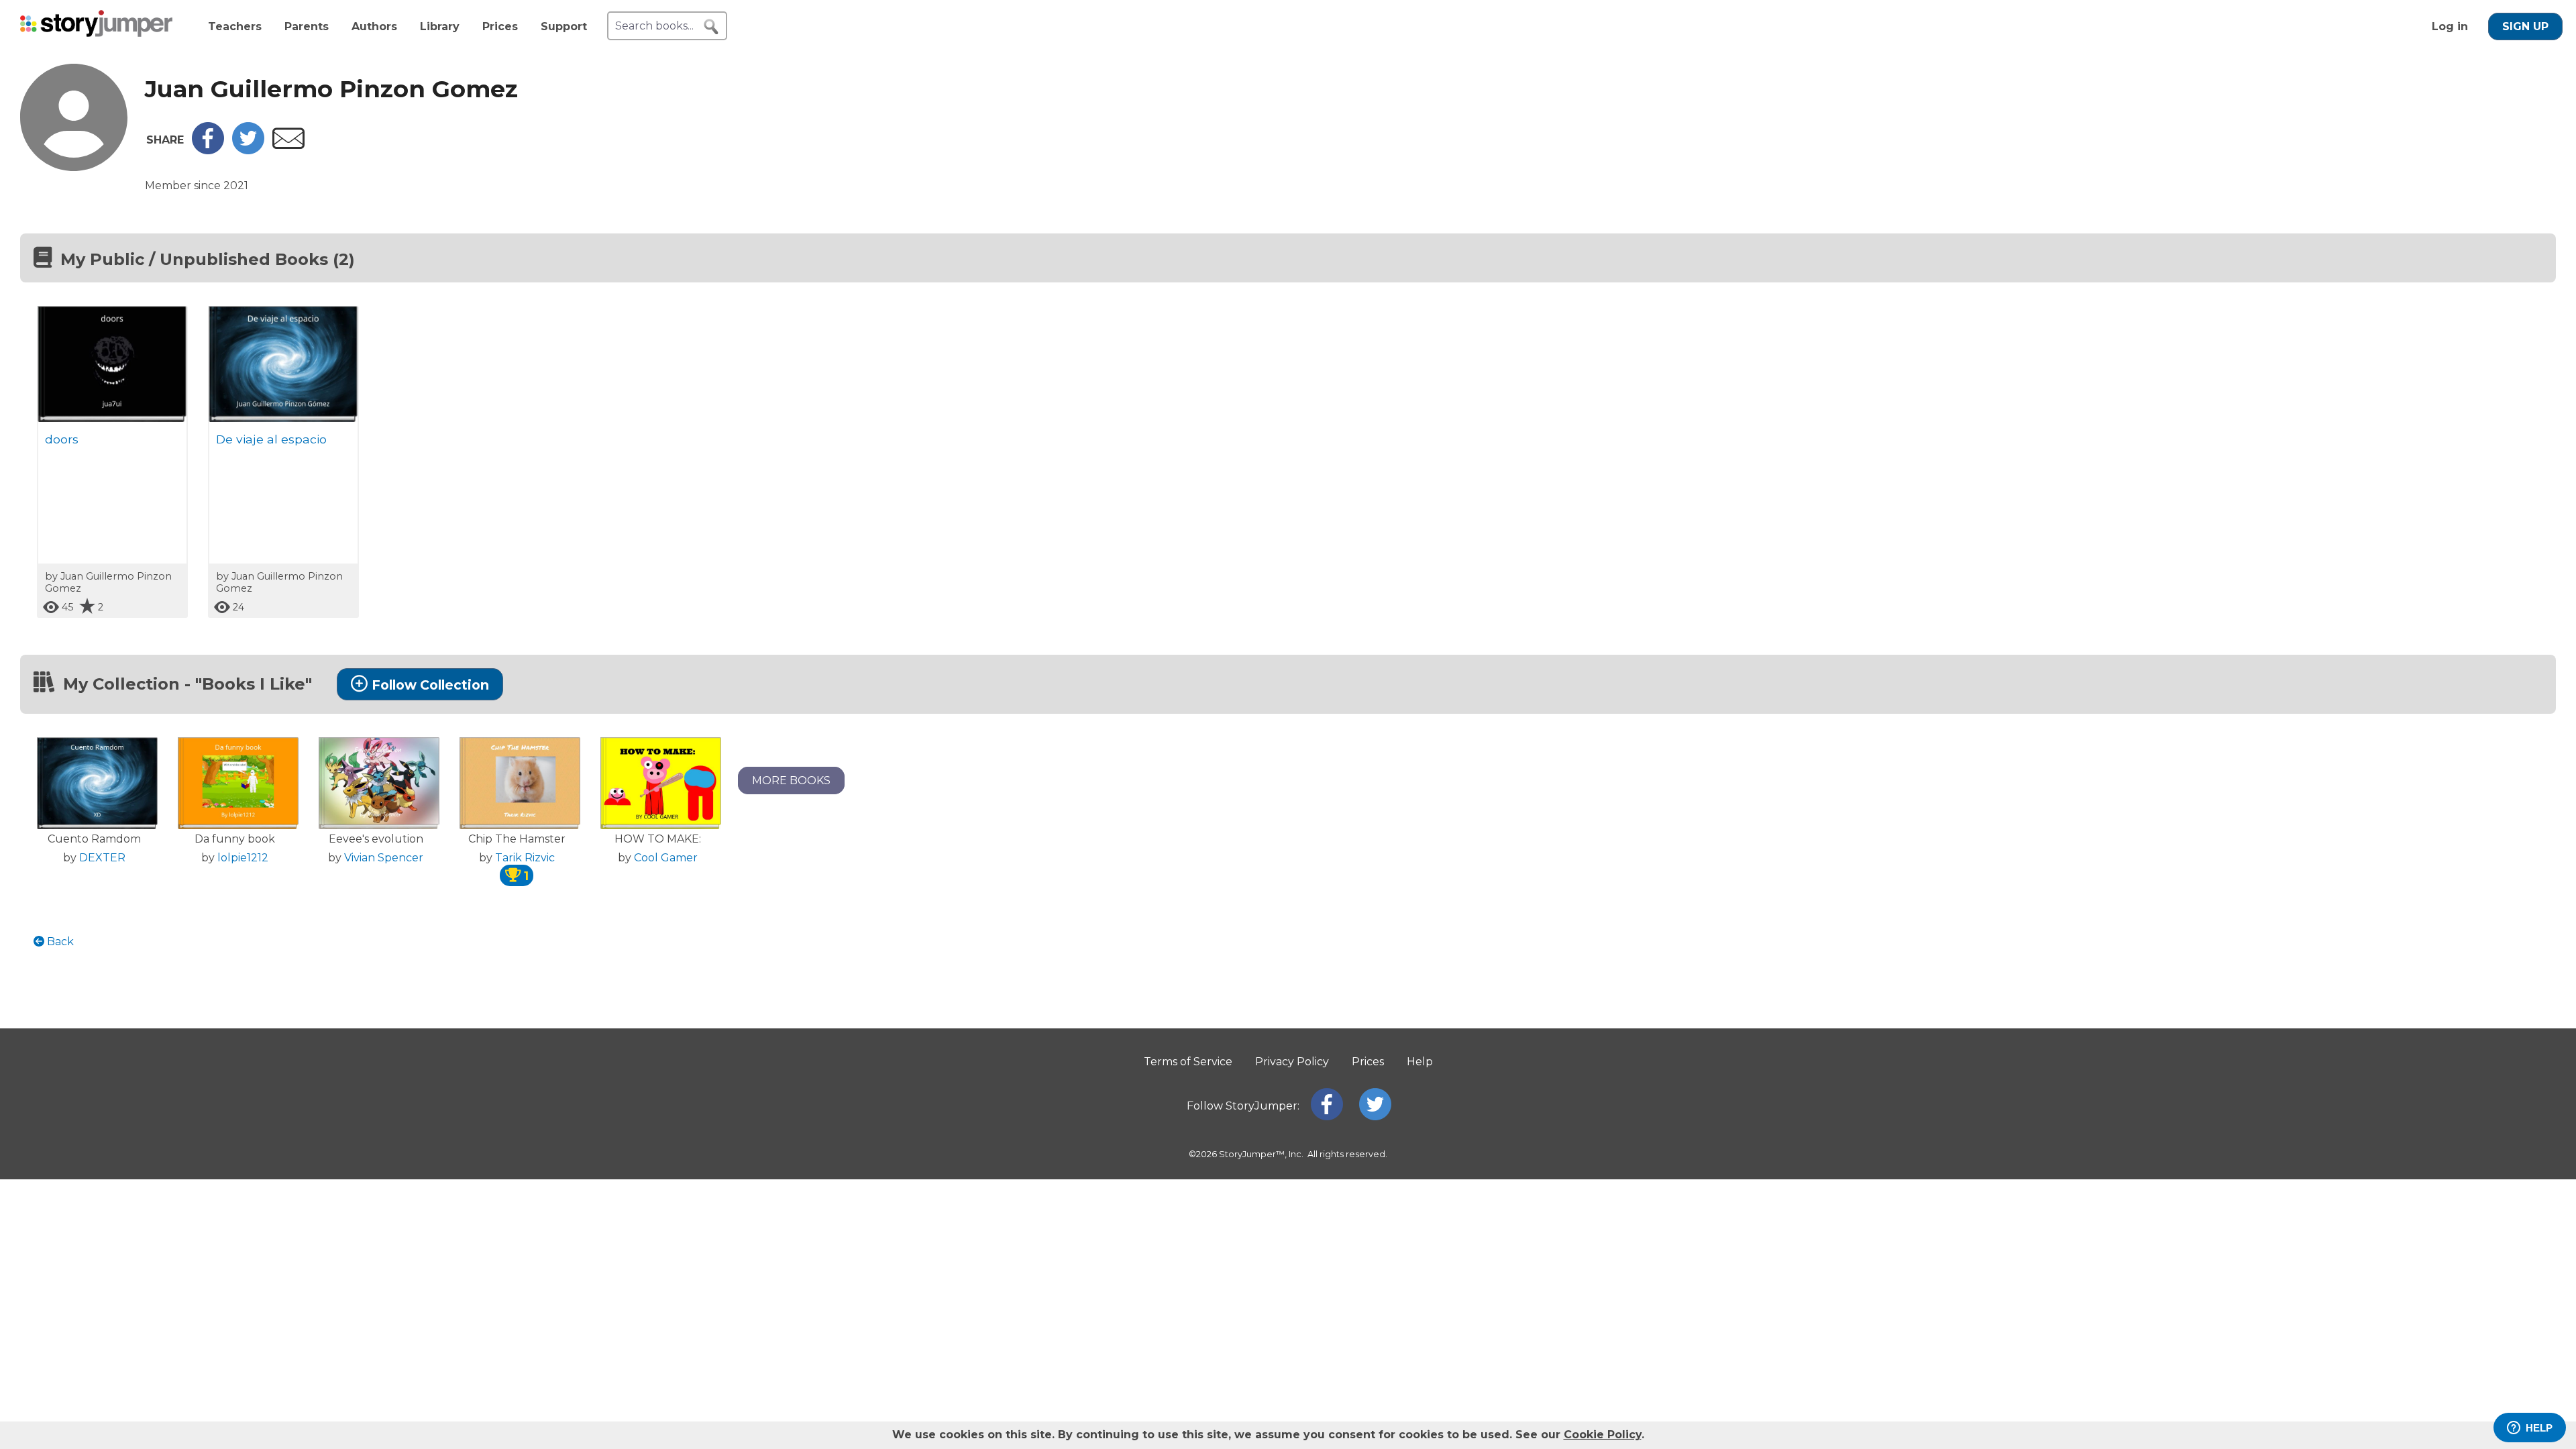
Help (1420, 1062)
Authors (374, 26)
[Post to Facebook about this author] (208, 151)
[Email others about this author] (288, 145)
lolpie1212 (243, 858)
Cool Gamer (666, 858)
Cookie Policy (1603, 1435)
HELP (2539, 1428)
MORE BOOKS (791, 781)
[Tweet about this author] (248, 151)
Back (59, 942)
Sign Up (2525, 26)
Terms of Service (1188, 1062)
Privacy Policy (1292, 1062)
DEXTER (102, 858)
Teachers (235, 26)
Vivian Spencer (384, 858)
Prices (500, 26)
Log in (2450, 26)
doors (62, 439)
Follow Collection (430, 685)
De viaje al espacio (271, 439)
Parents (307, 26)
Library (440, 26)
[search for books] (711, 27)
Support (564, 26)
